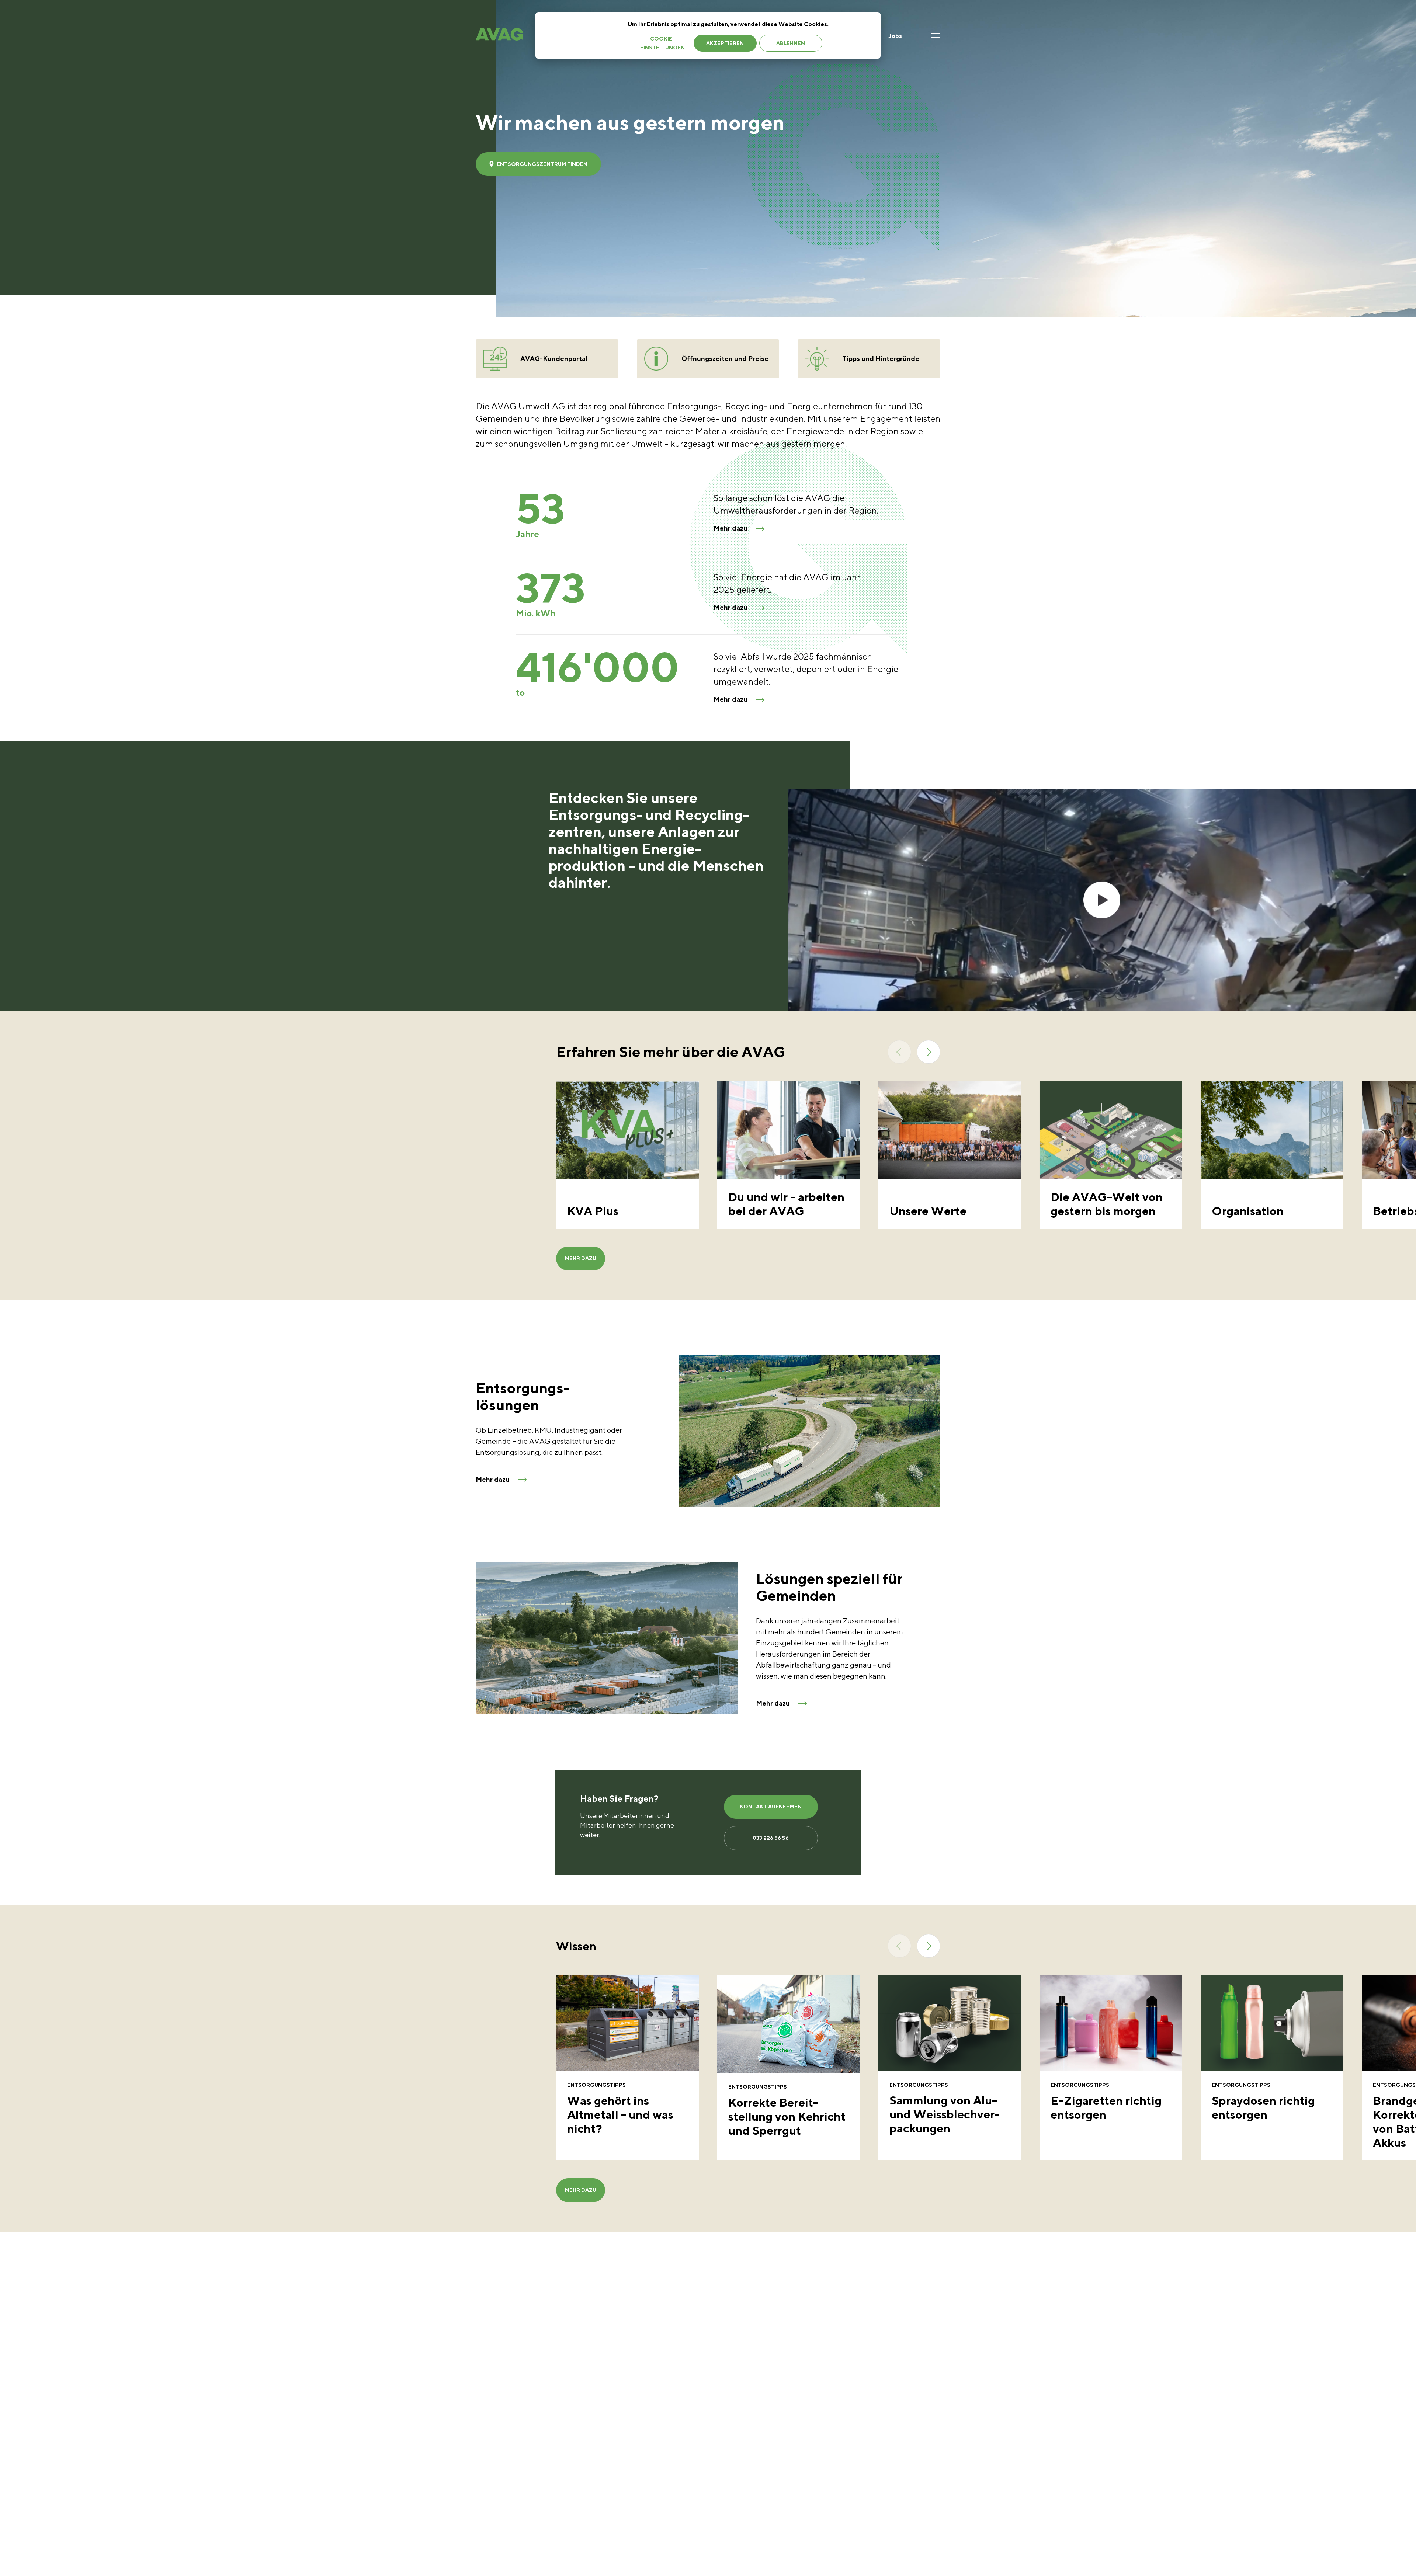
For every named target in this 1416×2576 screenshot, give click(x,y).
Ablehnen (791, 43)
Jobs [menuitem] (895, 36)
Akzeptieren (725, 43)
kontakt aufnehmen (771, 1807)
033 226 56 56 (771, 1838)
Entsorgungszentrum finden (542, 164)
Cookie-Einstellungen (662, 43)
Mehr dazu (730, 528)
